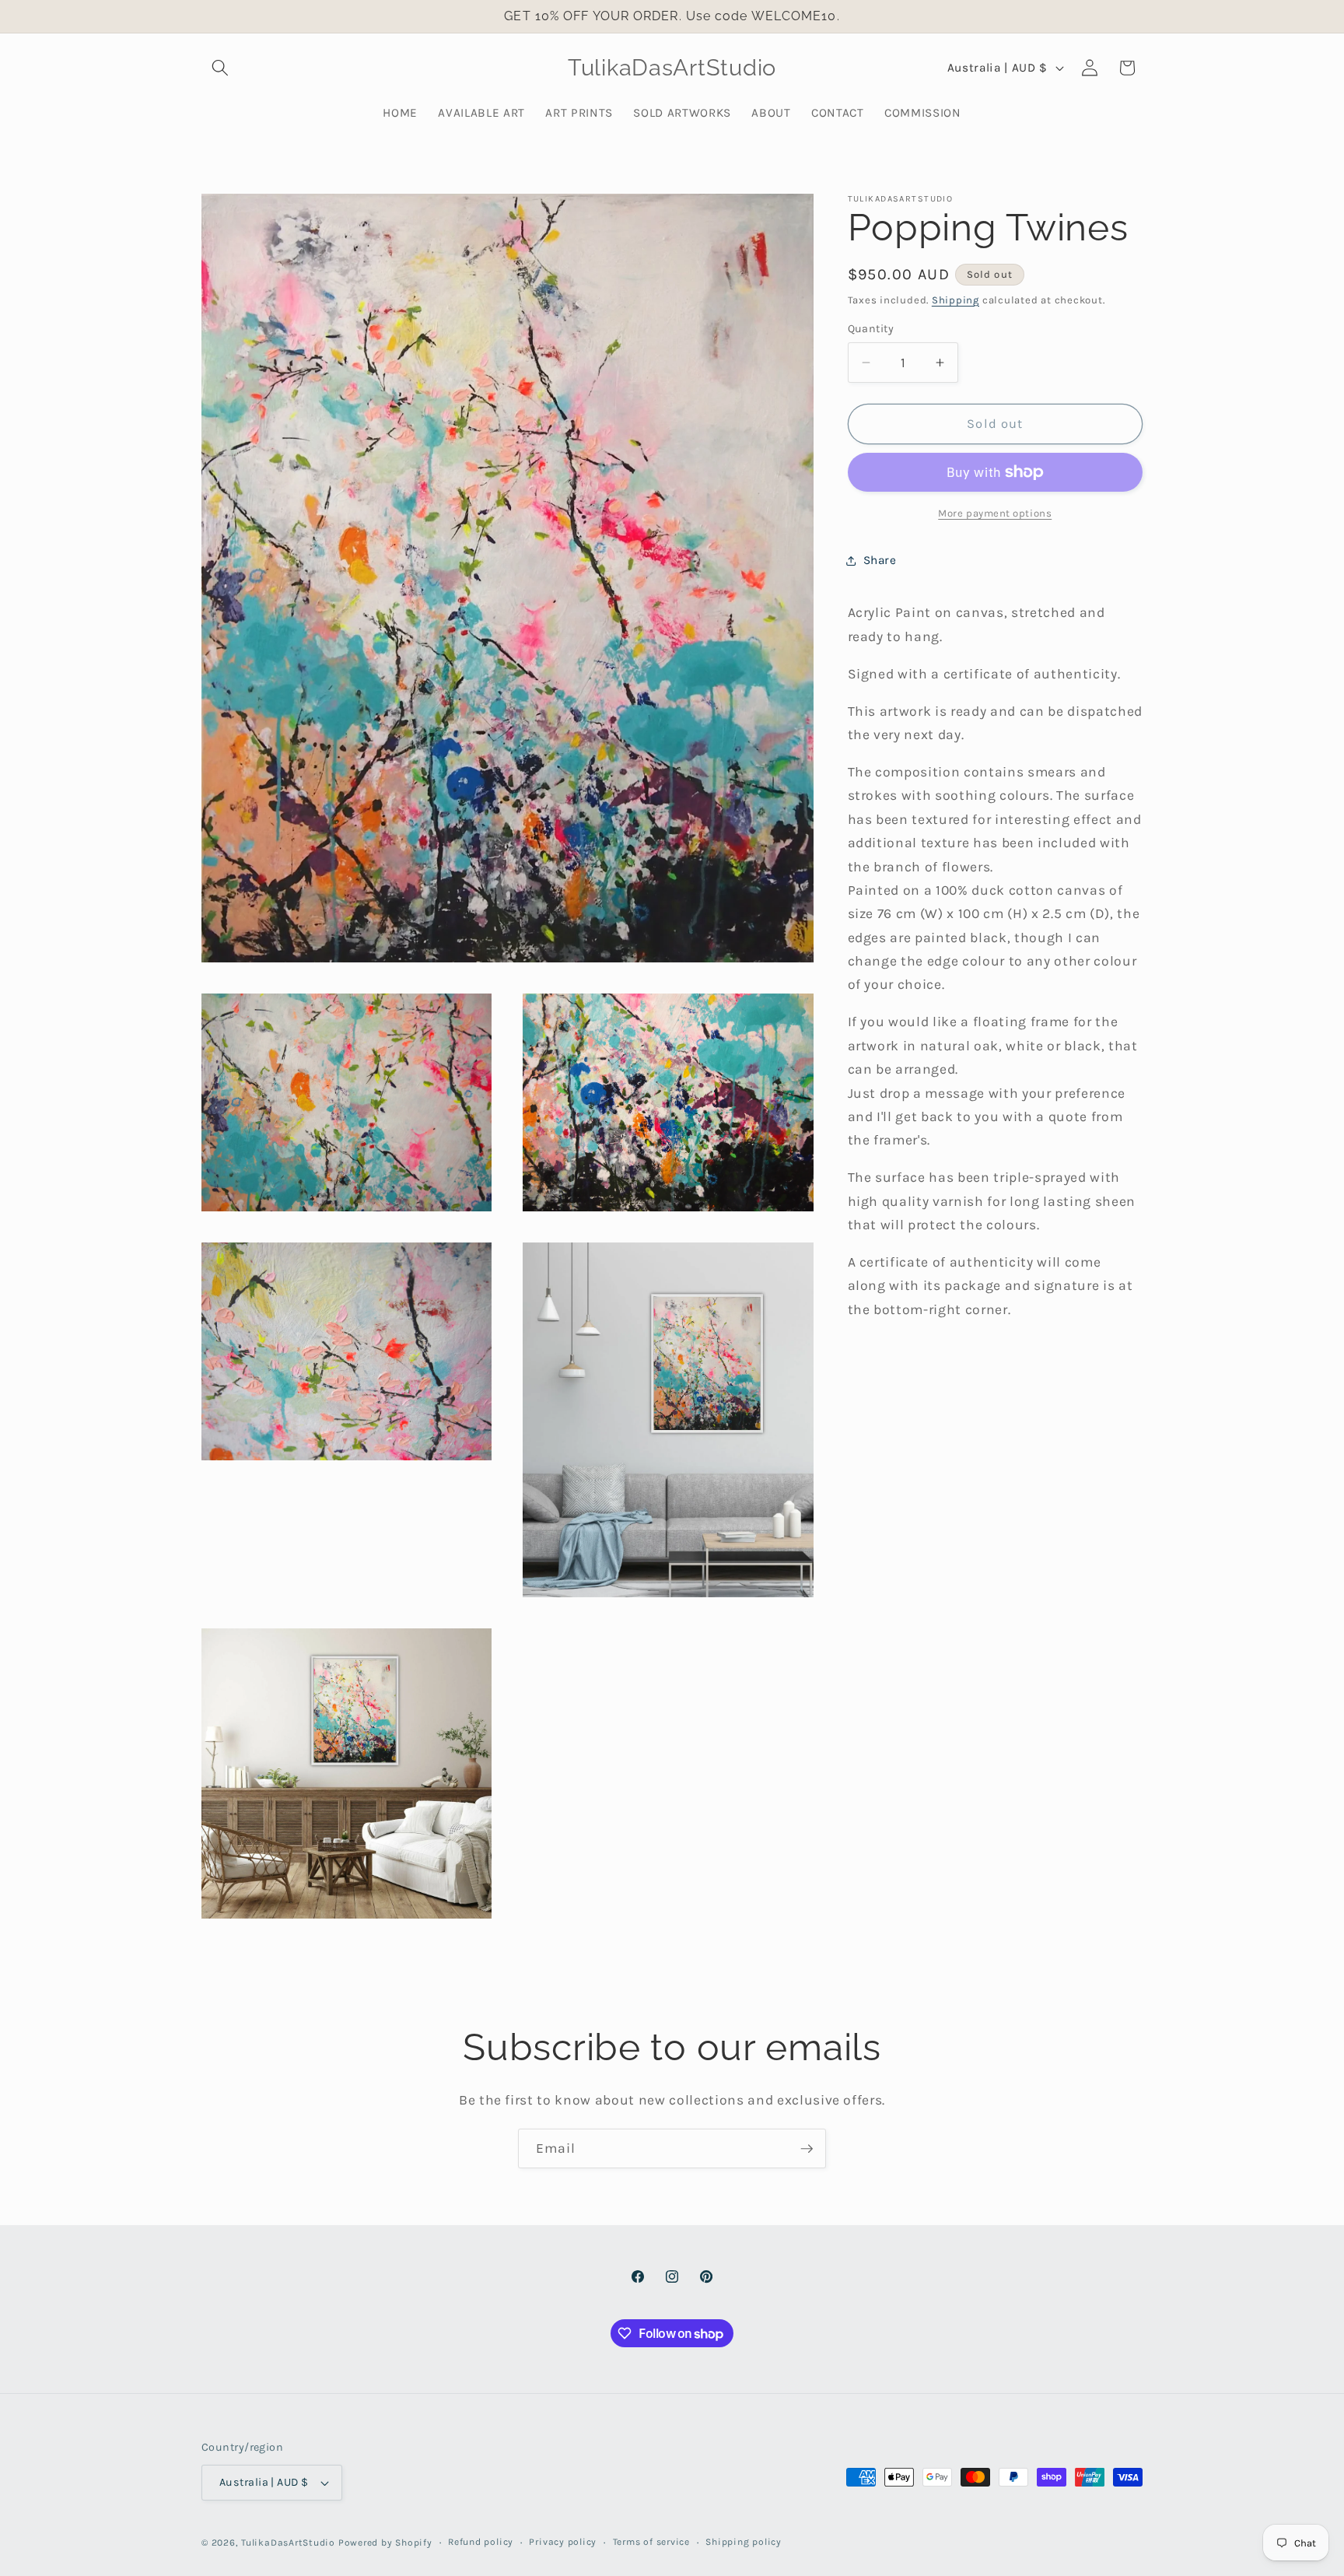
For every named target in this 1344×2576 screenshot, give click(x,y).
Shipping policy (744, 2542)
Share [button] (880, 561)
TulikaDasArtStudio (288, 2543)
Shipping (955, 300)
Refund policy (481, 2542)
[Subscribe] (807, 2149)
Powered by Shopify (385, 2543)
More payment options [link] (995, 513)
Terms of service (651, 2542)
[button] (220, 68)
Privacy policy (563, 2542)
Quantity (871, 329)
